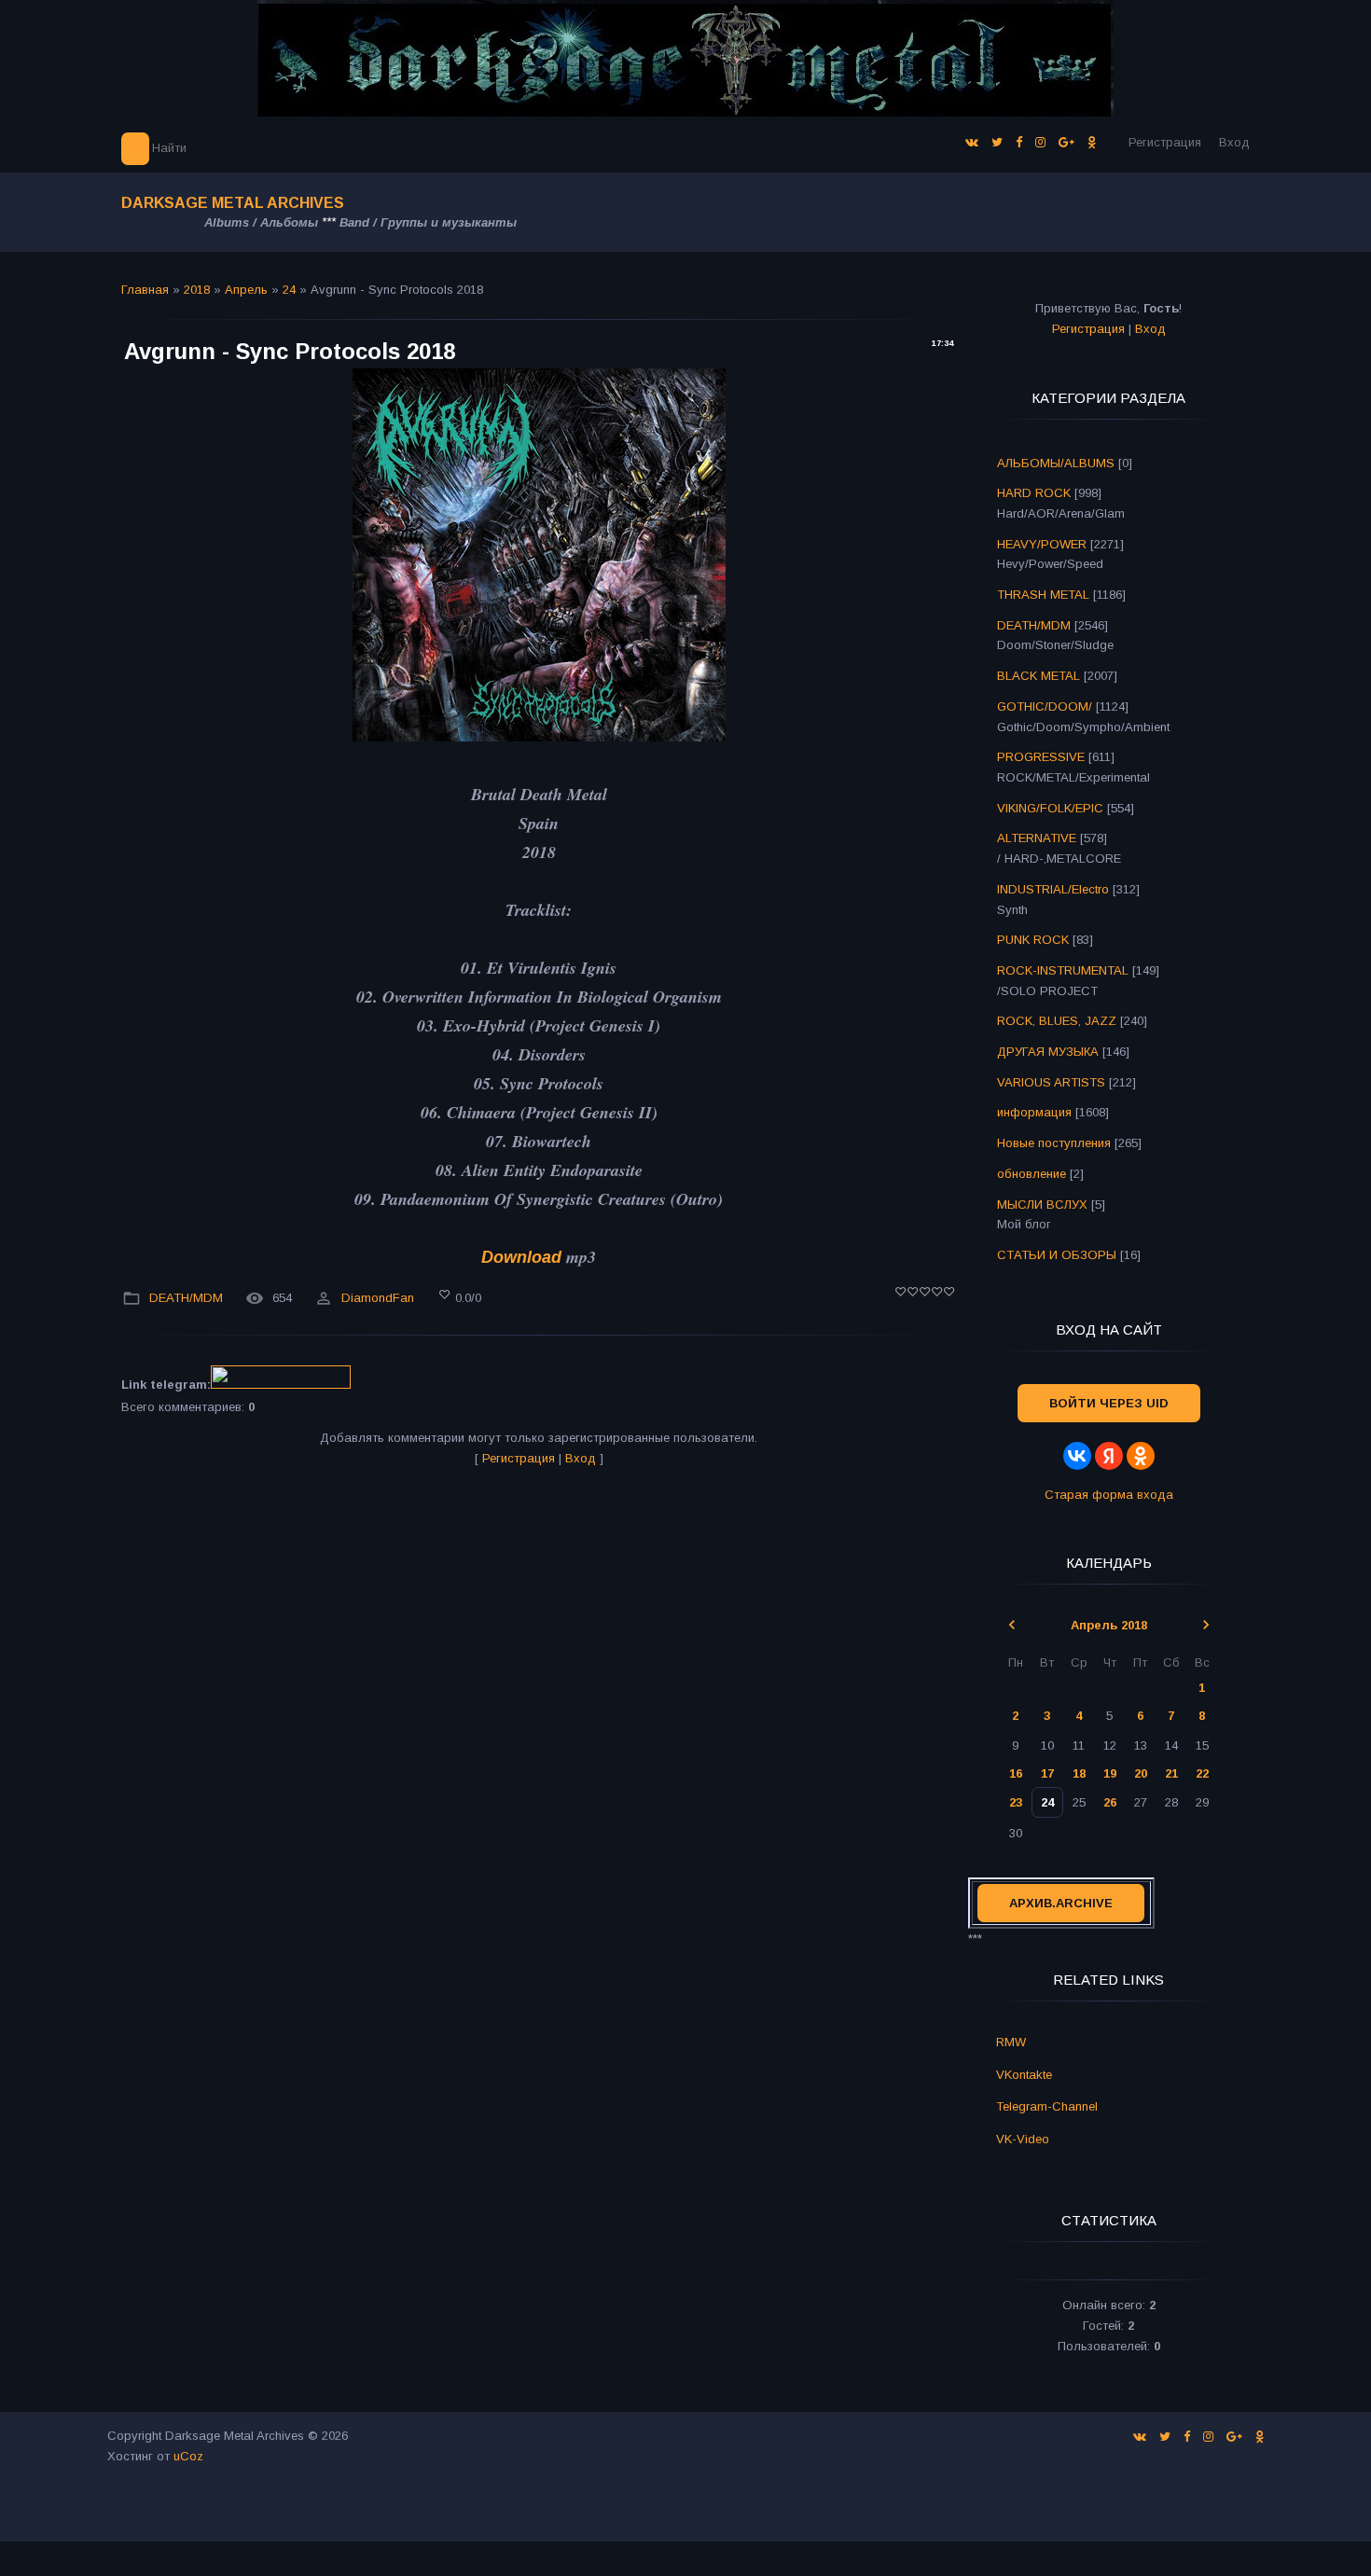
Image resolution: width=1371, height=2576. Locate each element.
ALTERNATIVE (1037, 838)
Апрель (246, 290)
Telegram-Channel (1047, 2106)
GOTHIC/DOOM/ (1045, 706)
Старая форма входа (1109, 1495)
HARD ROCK (1034, 493)
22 (1202, 1773)
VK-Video (1023, 2139)
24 (289, 290)
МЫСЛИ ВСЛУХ (1042, 1205)
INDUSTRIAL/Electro (1053, 889)
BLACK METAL (1039, 676)
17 (1047, 1773)
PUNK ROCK (1033, 940)
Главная (145, 290)
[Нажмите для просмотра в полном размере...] (539, 736)
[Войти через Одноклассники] (1141, 1456)
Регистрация (1165, 142)
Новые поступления (1054, 1143)
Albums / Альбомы (261, 222)
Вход (1234, 142)
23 (1016, 1802)
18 (1079, 1773)
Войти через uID (1109, 1403)
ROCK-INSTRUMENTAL (1063, 970)
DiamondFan (378, 1298)
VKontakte (1024, 2075)
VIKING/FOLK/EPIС (1050, 808)
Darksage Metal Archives (233, 203)
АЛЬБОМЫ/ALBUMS (1056, 463)
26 (1110, 1802)
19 (1110, 1773)
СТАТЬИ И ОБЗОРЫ (1057, 1255)
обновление (1032, 1174)
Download (521, 1257)
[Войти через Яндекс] (1109, 1456)
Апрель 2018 (1109, 1625)
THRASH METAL (1043, 595)
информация (1034, 1112)
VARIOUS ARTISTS (1051, 1082)
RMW (1011, 2042)
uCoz (188, 2456)
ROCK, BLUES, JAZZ (1057, 1021)
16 (1016, 1773)
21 (1171, 1773)
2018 (197, 290)
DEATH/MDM (186, 1298)
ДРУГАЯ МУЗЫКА (1048, 1052)
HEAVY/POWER (1042, 544)
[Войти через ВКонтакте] (1077, 1456)
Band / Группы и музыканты (428, 222)
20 (1141, 1773)
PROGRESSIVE (1041, 757)
